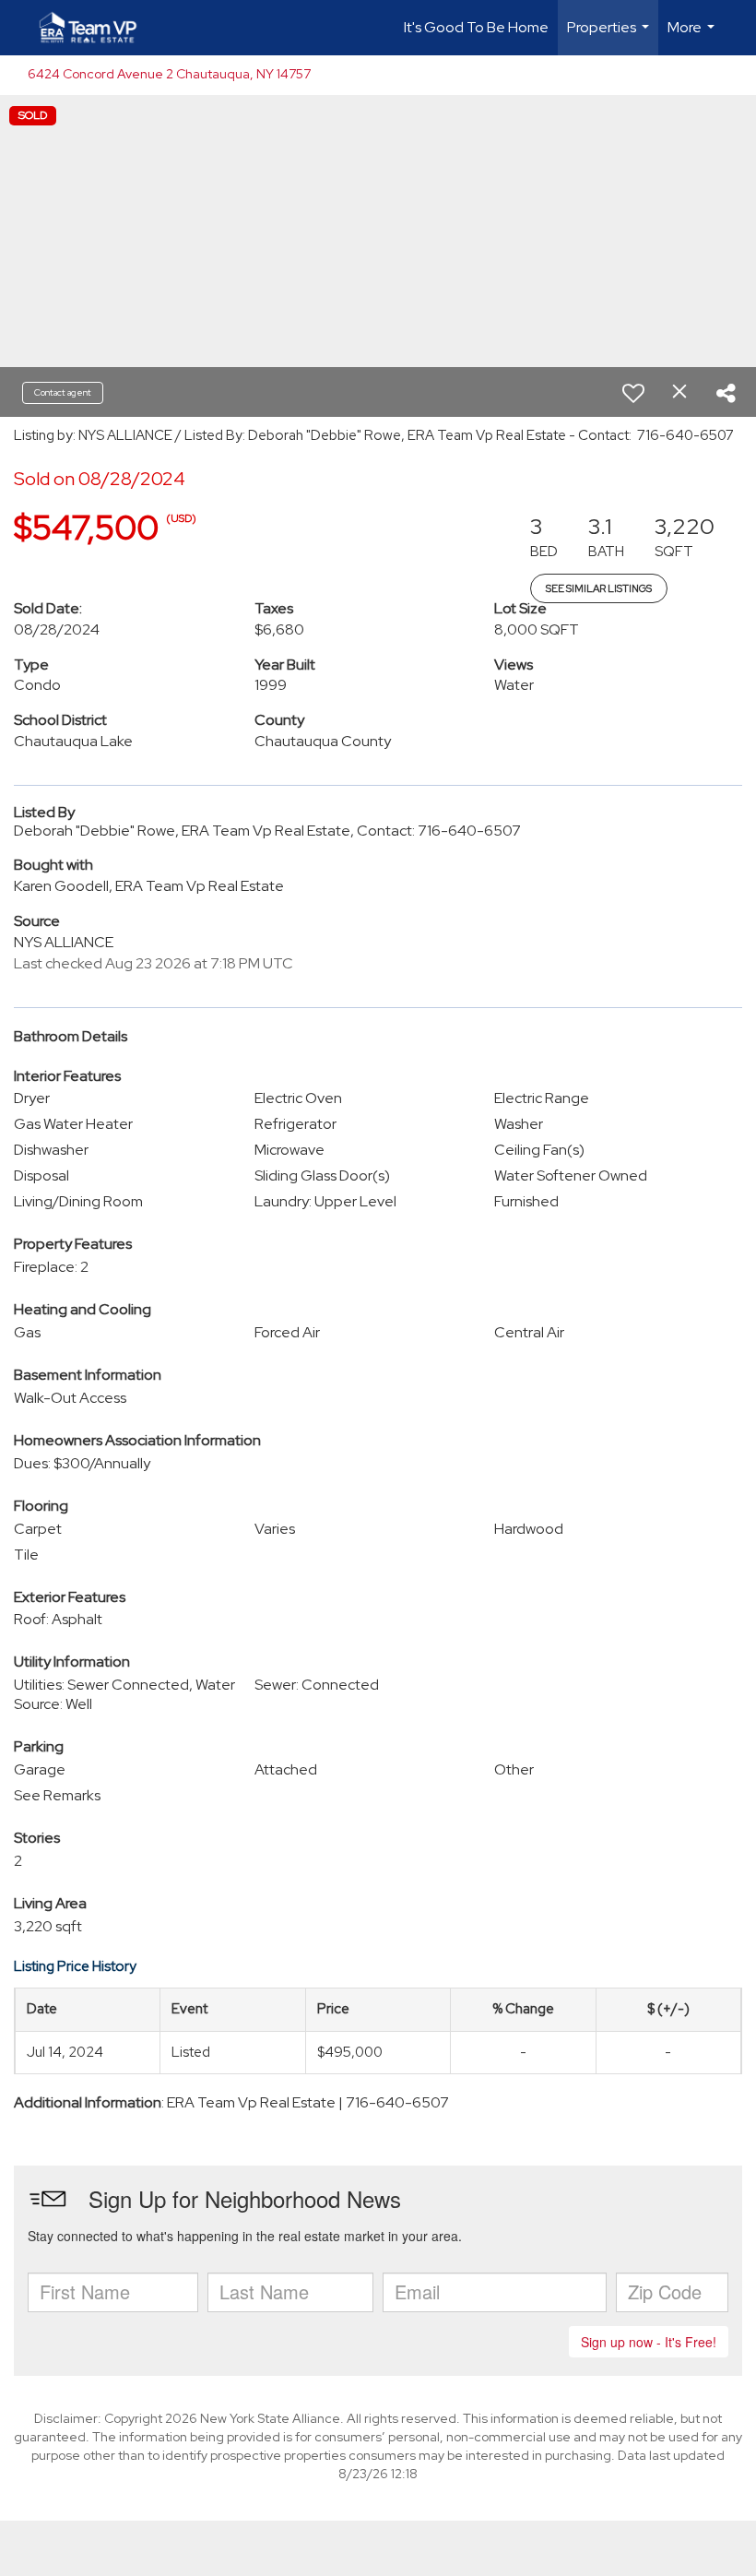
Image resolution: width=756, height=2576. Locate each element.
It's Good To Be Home (476, 27)
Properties (610, 36)
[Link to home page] (97, 28)
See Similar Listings (599, 588)
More (693, 36)
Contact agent (63, 392)
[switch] (633, 393)
